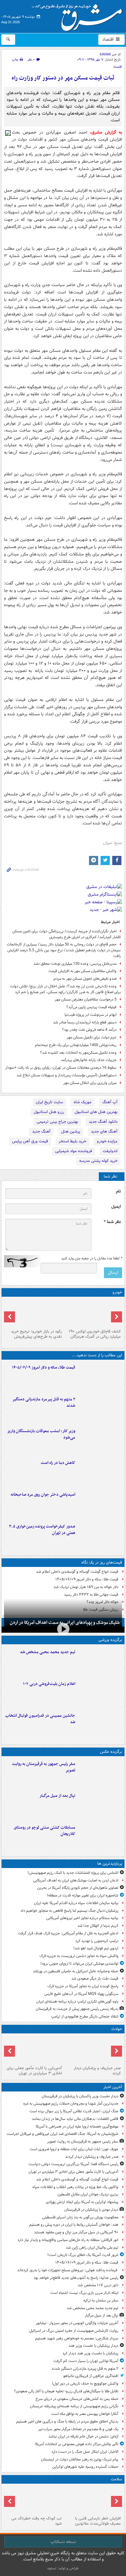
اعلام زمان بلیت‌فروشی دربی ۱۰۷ (49, 1684)
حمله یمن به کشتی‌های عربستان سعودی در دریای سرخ (77, 2399)
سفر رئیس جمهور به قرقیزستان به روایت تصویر (44, 1767)
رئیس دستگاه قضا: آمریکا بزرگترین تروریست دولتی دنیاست (73, 2164)
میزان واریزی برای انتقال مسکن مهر (90, 1083)
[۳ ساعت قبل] (100, 1440)
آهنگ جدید (41, 1131)
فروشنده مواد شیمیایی (74, 1151)
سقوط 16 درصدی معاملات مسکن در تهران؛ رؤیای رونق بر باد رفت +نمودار (61, 1068)
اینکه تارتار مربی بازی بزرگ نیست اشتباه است (84, 2293)
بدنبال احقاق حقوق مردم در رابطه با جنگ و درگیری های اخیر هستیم (67, 2421)
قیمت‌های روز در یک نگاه (102, 1563)
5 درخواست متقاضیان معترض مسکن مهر (86, 999)
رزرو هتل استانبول (49, 1112)
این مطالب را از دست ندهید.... (97, 1355)
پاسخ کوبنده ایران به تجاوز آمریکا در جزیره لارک (83, 1986)
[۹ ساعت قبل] (93, 2500)
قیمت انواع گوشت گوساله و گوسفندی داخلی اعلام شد (77, 1572)
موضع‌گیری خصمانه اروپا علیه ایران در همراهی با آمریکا (77, 2126)
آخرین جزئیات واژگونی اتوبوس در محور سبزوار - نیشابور (77, 2323)
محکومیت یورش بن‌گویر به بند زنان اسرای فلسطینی (80, 2217)
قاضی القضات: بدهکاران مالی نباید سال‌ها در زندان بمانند (75, 2119)
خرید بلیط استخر (72, 1141)
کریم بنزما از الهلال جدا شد (98, 1926)
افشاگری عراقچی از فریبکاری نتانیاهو (91, 2376)
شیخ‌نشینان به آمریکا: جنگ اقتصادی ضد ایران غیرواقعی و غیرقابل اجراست (62, 2134)
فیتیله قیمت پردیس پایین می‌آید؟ (91, 1007)
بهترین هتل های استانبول (96, 1112)
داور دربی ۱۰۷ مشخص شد (98, 2285)
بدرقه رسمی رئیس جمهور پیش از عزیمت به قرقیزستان (77, 2009)
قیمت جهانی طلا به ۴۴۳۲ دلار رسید (91, 1595)
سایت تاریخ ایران (49, 1102)
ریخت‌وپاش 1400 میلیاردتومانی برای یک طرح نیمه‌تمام (76, 1045)
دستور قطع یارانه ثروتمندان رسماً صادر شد (85, 1022)
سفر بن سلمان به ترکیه (101, 2300)
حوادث (117, 2029)
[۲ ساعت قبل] (100, 1409)
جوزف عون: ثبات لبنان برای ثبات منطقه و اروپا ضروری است (74, 2149)
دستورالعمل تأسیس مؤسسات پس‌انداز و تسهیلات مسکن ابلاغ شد (67, 1075)
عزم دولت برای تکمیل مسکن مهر (92, 1037)
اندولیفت (110, 1151)
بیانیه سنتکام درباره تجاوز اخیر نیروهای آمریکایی (82, 1918)
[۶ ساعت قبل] (100, 1504)
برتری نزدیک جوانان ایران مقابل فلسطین (88, 2194)
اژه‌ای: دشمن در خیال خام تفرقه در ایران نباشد (83, 2436)
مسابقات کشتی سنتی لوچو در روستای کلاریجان (44, 1831)
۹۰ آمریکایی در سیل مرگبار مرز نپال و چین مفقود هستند (76, 2232)
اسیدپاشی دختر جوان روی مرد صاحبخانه (43, 1495)
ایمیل (116, 1207)
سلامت (116, 2479)
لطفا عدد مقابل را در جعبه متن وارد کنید (92, 1259)
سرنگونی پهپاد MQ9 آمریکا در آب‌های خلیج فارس (81, 1994)
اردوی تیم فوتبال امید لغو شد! (96, 1948)
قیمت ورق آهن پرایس (30, 1141)
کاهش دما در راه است (58, 1463)
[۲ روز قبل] (93, 1313)
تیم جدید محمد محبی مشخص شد (48, 1652)
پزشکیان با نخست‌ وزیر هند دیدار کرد (90, 2353)
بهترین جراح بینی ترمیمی (57, 1122)
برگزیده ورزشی (110, 1640)
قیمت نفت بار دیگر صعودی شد (95, 1979)
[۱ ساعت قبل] (100, 1377)
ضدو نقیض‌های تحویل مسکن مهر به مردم (85, 979)
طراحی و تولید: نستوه (63, 2568)
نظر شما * (112, 1222)
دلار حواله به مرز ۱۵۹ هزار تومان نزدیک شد (86, 1587)
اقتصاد (108, 39)
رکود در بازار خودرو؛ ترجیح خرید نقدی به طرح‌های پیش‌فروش (36, 1334)
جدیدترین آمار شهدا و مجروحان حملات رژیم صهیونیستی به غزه (71, 2104)
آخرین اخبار (113, 2087)
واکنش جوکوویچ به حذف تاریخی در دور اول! (85, 2384)
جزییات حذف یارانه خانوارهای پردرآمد (89, 1060)
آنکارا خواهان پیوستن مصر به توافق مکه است (85, 2414)
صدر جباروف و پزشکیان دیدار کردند (97, 2071)
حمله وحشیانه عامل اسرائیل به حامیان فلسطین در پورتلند (76, 1971)
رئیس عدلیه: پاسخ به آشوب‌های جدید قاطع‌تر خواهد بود (76, 2278)
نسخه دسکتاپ (63, 2542)
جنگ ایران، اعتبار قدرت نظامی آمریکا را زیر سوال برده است (74, 2111)
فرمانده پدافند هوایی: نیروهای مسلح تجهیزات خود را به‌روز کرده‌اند (68, 2270)
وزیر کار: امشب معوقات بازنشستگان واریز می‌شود (41, 1434)
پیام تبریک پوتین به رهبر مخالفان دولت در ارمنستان (80, 2459)
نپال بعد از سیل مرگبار (57, 1796)
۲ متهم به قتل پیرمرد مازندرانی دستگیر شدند (44, 1402)
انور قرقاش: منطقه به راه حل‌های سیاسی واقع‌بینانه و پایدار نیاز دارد (68, 2240)
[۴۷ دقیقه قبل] (33, 2050)
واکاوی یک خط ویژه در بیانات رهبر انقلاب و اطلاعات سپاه (75, 2187)
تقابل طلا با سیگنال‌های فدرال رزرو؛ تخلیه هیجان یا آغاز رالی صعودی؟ (66, 2391)
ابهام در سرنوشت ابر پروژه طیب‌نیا (91, 1015)
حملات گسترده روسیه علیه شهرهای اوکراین (85, 2467)
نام (118, 1191)
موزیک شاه (83, 1102)
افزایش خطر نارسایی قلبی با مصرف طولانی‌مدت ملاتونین (98, 2521)
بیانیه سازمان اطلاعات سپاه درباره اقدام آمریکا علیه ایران (76, 1903)
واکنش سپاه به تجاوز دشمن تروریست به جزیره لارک (79, 1956)
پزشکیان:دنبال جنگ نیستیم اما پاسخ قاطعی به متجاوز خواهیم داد (69, 1911)
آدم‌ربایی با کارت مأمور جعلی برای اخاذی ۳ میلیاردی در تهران (34, 2071)
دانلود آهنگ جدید (103, 1122)
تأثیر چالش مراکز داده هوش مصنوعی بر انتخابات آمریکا (77, 2444)
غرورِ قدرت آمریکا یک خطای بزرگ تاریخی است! (83, 2255)
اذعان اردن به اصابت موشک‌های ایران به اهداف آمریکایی (76, 1880)
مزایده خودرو (107, 1141)
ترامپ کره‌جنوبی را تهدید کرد (97, 1941)
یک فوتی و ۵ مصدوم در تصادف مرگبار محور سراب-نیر (78, 2429)
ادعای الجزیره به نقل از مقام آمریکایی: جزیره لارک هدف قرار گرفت (68, 1933)
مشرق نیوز (79, 15)
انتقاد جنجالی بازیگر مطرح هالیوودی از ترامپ (85, 2016)
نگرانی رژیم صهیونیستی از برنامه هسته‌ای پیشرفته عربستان (74, 2406)
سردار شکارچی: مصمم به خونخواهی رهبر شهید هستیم (77, 2338)
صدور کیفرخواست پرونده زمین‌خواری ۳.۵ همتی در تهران (42, 1530)
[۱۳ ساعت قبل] (33, 2500)
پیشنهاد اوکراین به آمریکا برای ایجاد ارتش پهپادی (82, 2202)
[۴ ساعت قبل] (100, 1693)
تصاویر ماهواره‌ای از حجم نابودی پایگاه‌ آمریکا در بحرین (78, 1888)
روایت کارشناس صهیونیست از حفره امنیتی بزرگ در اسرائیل (73, 2331)
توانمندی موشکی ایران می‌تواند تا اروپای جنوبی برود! (79, 1964)
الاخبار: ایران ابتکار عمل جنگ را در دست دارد (84, 2452)
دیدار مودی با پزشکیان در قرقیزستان (91, 2210)
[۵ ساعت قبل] (100, 1472)
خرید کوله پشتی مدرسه (98, 1161)
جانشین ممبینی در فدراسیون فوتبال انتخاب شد (40, 1719)
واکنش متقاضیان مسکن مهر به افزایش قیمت (82, 971)
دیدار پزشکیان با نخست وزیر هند (93, 2346)
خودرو (117, 1292)
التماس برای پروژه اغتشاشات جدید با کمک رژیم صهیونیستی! (73, 1873)
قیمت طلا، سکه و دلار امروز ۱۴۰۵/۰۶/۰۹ (44, 1367)
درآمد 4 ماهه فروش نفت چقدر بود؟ (89, 1030)
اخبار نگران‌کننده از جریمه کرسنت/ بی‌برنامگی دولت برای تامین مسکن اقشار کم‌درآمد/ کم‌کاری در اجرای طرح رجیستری (67, 934)
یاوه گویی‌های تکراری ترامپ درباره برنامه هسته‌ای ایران (77, 2001)
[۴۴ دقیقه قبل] (93, 2050)
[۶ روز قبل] (33, 1313)
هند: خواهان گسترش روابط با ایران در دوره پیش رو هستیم (74, 2225)
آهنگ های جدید (104, 1131)
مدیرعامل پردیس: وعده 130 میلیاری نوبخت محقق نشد (75, 964)
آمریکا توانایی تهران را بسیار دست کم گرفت (86, 2361)
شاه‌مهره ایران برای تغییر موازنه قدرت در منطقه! (83, 1895)
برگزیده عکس (111, 1752)
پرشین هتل (71, 1131)
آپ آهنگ (110, 1102)
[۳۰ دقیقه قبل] (100, 1773)
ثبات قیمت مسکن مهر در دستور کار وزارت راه (63, 78)
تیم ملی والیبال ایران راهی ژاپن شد (92, 2248)
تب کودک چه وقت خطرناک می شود (37, 2521)
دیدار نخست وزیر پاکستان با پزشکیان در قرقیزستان (80, 2096)
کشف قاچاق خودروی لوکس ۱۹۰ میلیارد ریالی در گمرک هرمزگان (95, 1334)
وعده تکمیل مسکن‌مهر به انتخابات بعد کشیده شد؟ (78, 1053)
